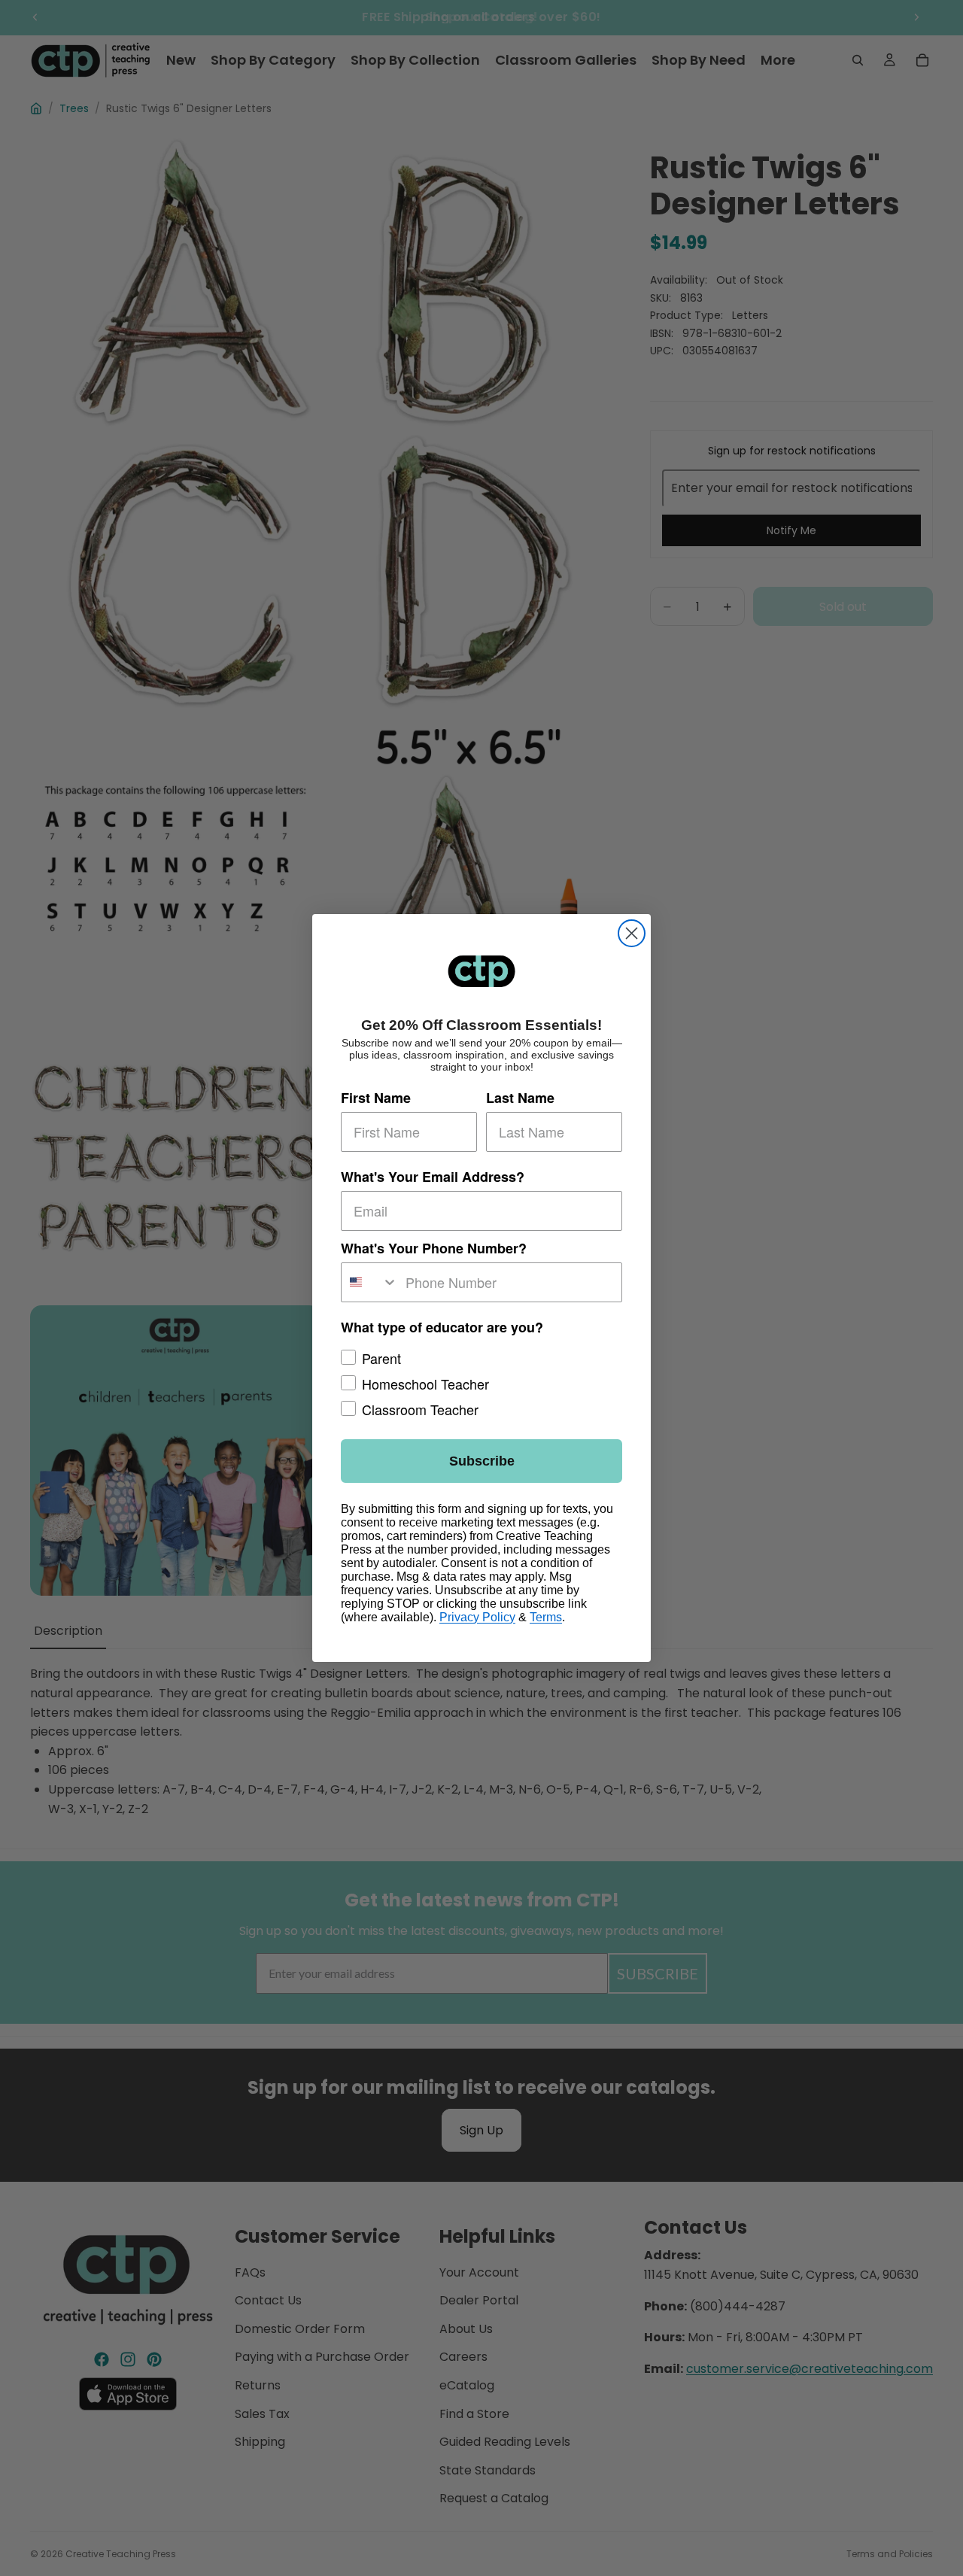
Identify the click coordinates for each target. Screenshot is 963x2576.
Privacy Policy (477, 1617)
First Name (376, 1098)
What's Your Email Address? (433, 1177)
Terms (546, 1617)
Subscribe (482, 1461)
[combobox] (370, 1282)
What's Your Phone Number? (434, 1248)
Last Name (520, 1098)
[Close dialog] (632, 933)
